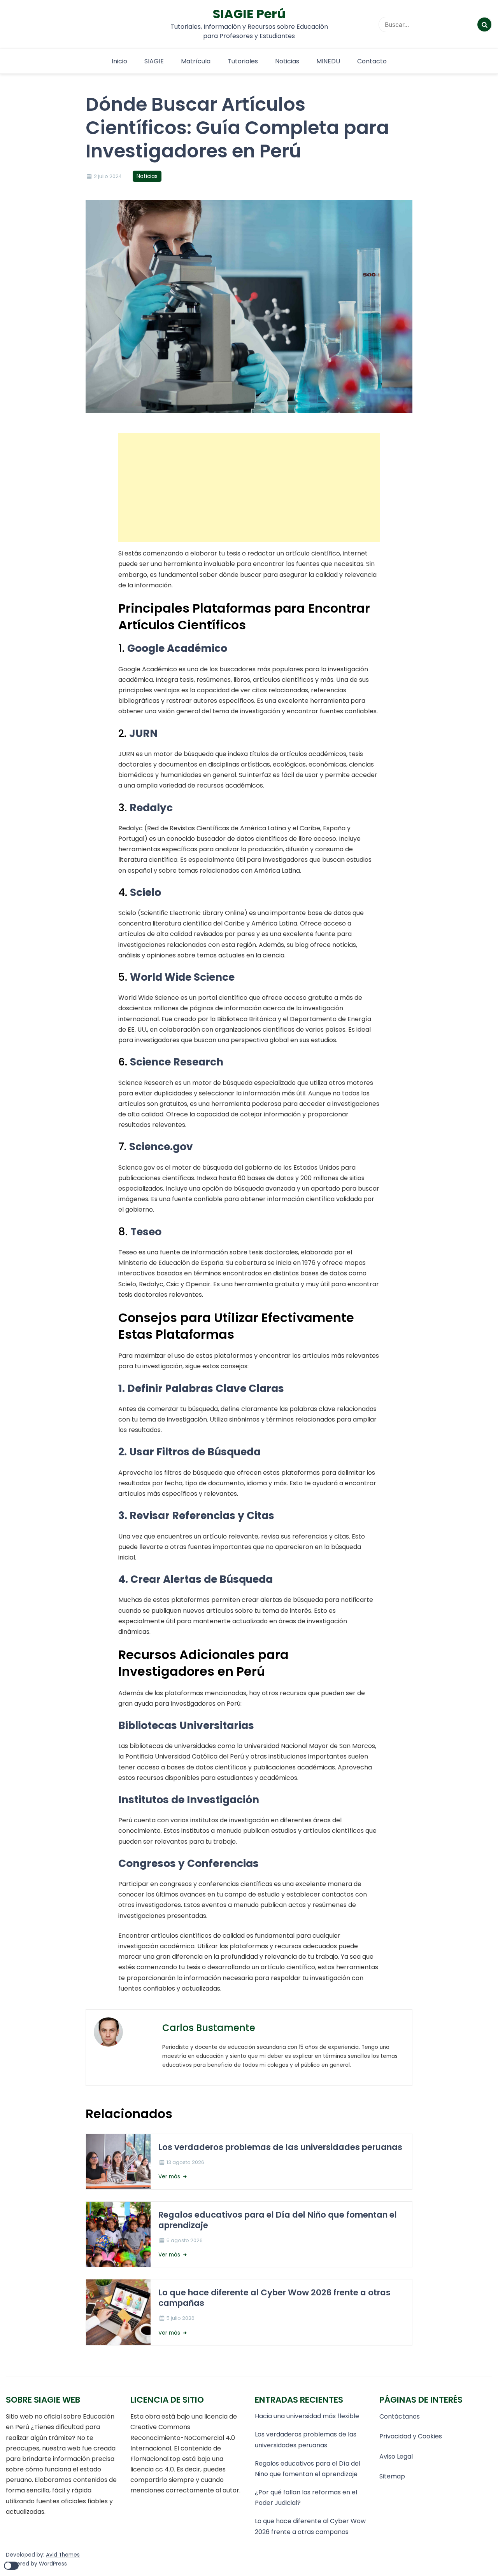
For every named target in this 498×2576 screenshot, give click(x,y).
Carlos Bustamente (209, 2028)
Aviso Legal (396, 2456)
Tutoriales (243, 61)
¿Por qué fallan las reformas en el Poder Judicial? (306, 2497)
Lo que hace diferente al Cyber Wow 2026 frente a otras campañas (274, 2298)
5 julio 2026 (181, 2318)
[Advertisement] (249, 487)
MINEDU (328, 61)
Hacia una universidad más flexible (307, 2416)
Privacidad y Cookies (411, 2436)
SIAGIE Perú (249, 14)
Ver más (170, 2177)
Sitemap (392, 2476)
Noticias (287, 61)
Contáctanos (400, 2416)
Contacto (372, 61)
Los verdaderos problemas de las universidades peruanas (281, 2147)
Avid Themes (63, 2555)
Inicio (119, 61)
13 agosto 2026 (185, 2162)
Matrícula (196, 61)
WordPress (53, 2564)
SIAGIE (154, 61)
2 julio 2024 (108, 176)
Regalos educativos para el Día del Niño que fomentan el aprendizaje (278, 2220)
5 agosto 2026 (185, 2240)
